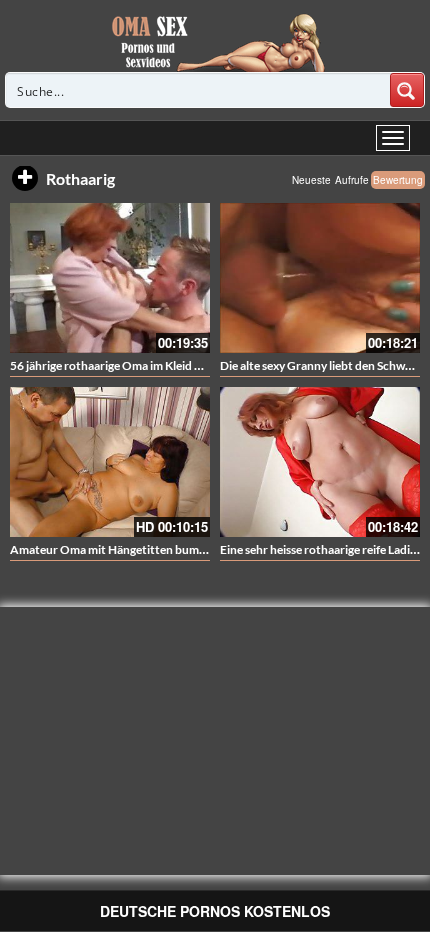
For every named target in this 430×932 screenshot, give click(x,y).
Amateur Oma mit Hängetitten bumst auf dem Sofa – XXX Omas (178, 549)
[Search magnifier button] (407, 90)
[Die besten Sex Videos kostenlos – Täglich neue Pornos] (215, 42)
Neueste (311, 180)
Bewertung (398, 180)
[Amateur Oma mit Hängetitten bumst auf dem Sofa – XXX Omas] (110, 462)
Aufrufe (352, 180)
